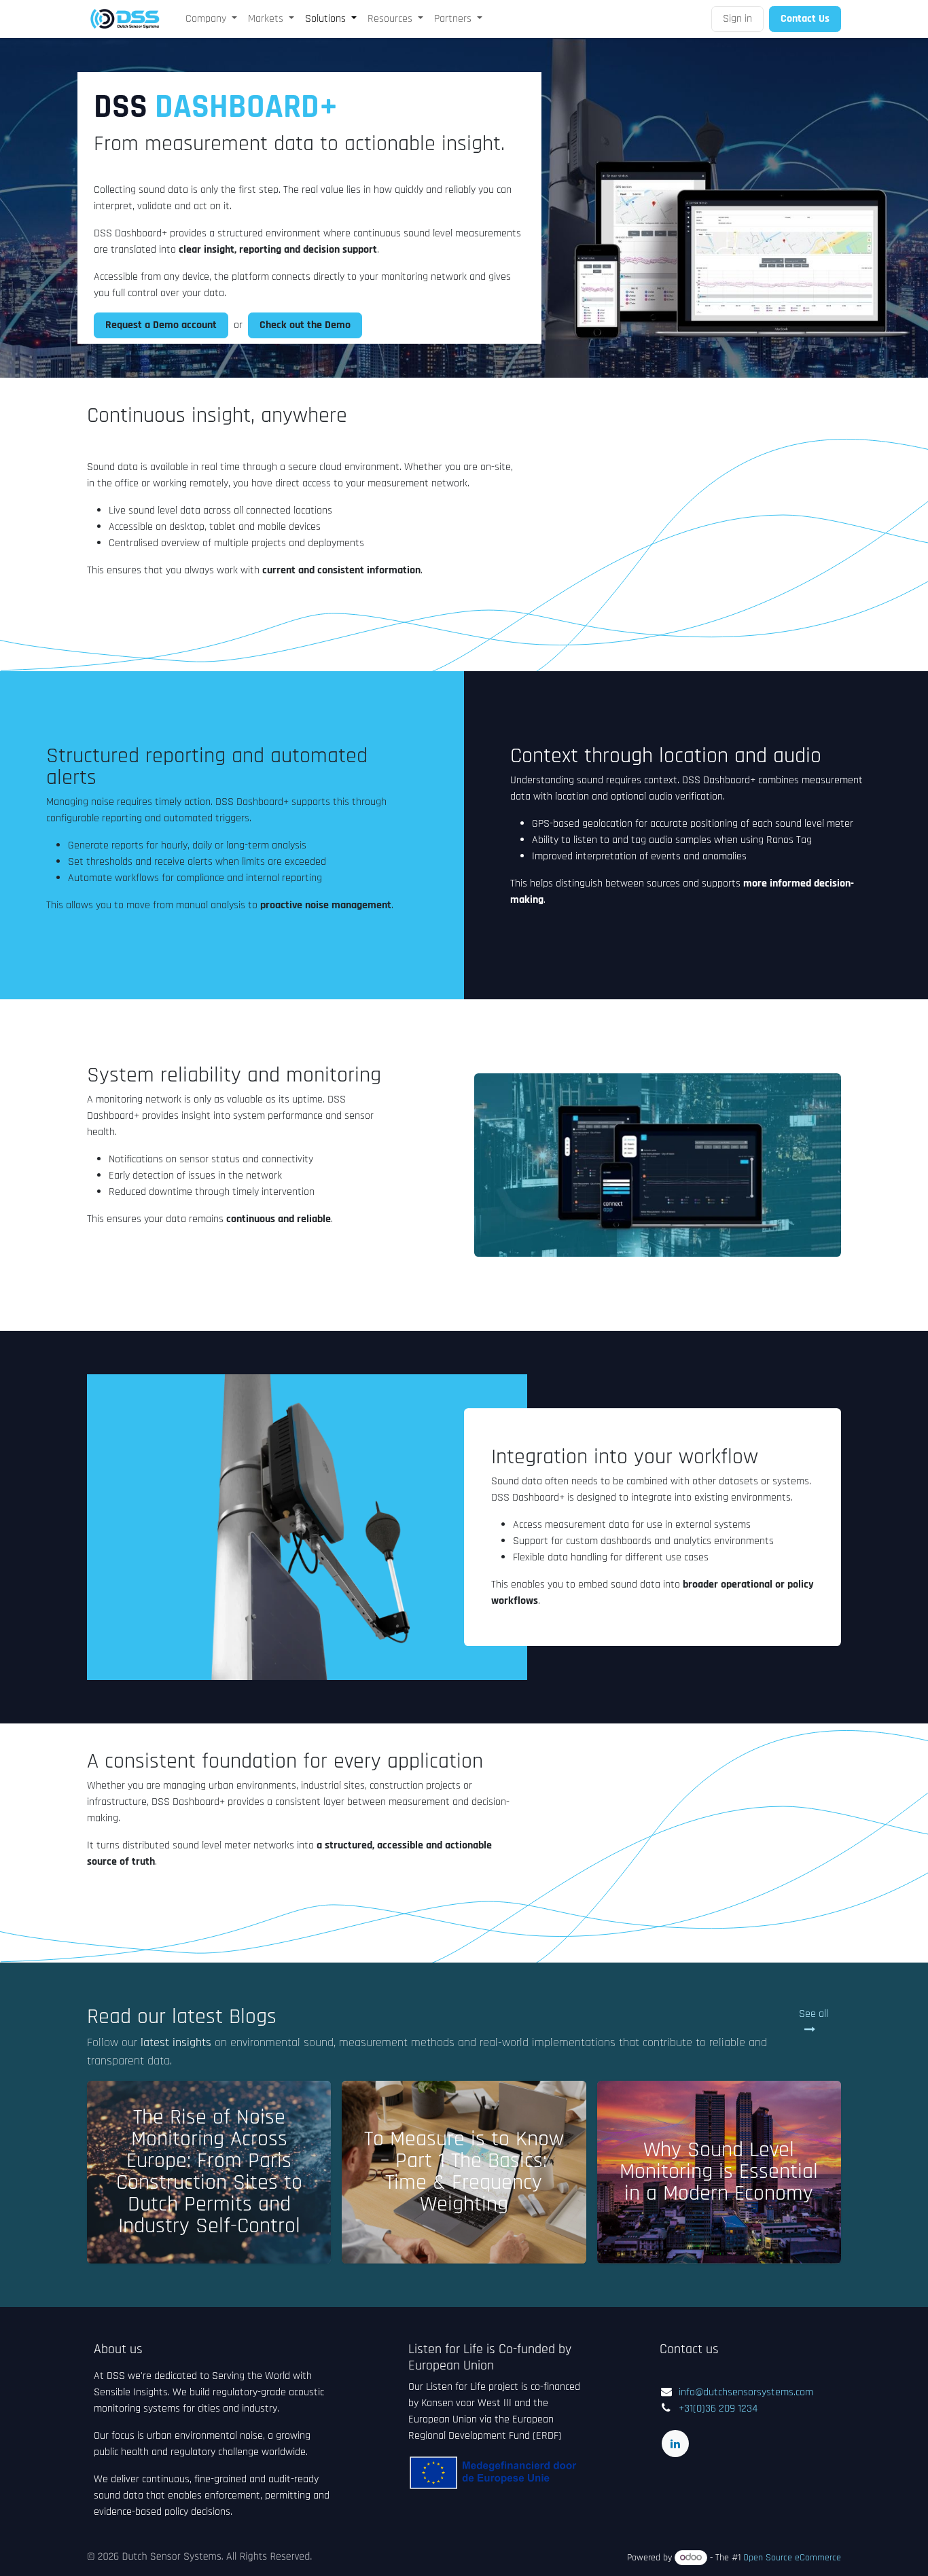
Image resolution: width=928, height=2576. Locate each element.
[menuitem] (211, 19)
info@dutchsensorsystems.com (746, 2392)
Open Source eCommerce (792, 2558)
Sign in (737, 19)
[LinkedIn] (675, 2444)
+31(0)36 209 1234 (718, 2409)
